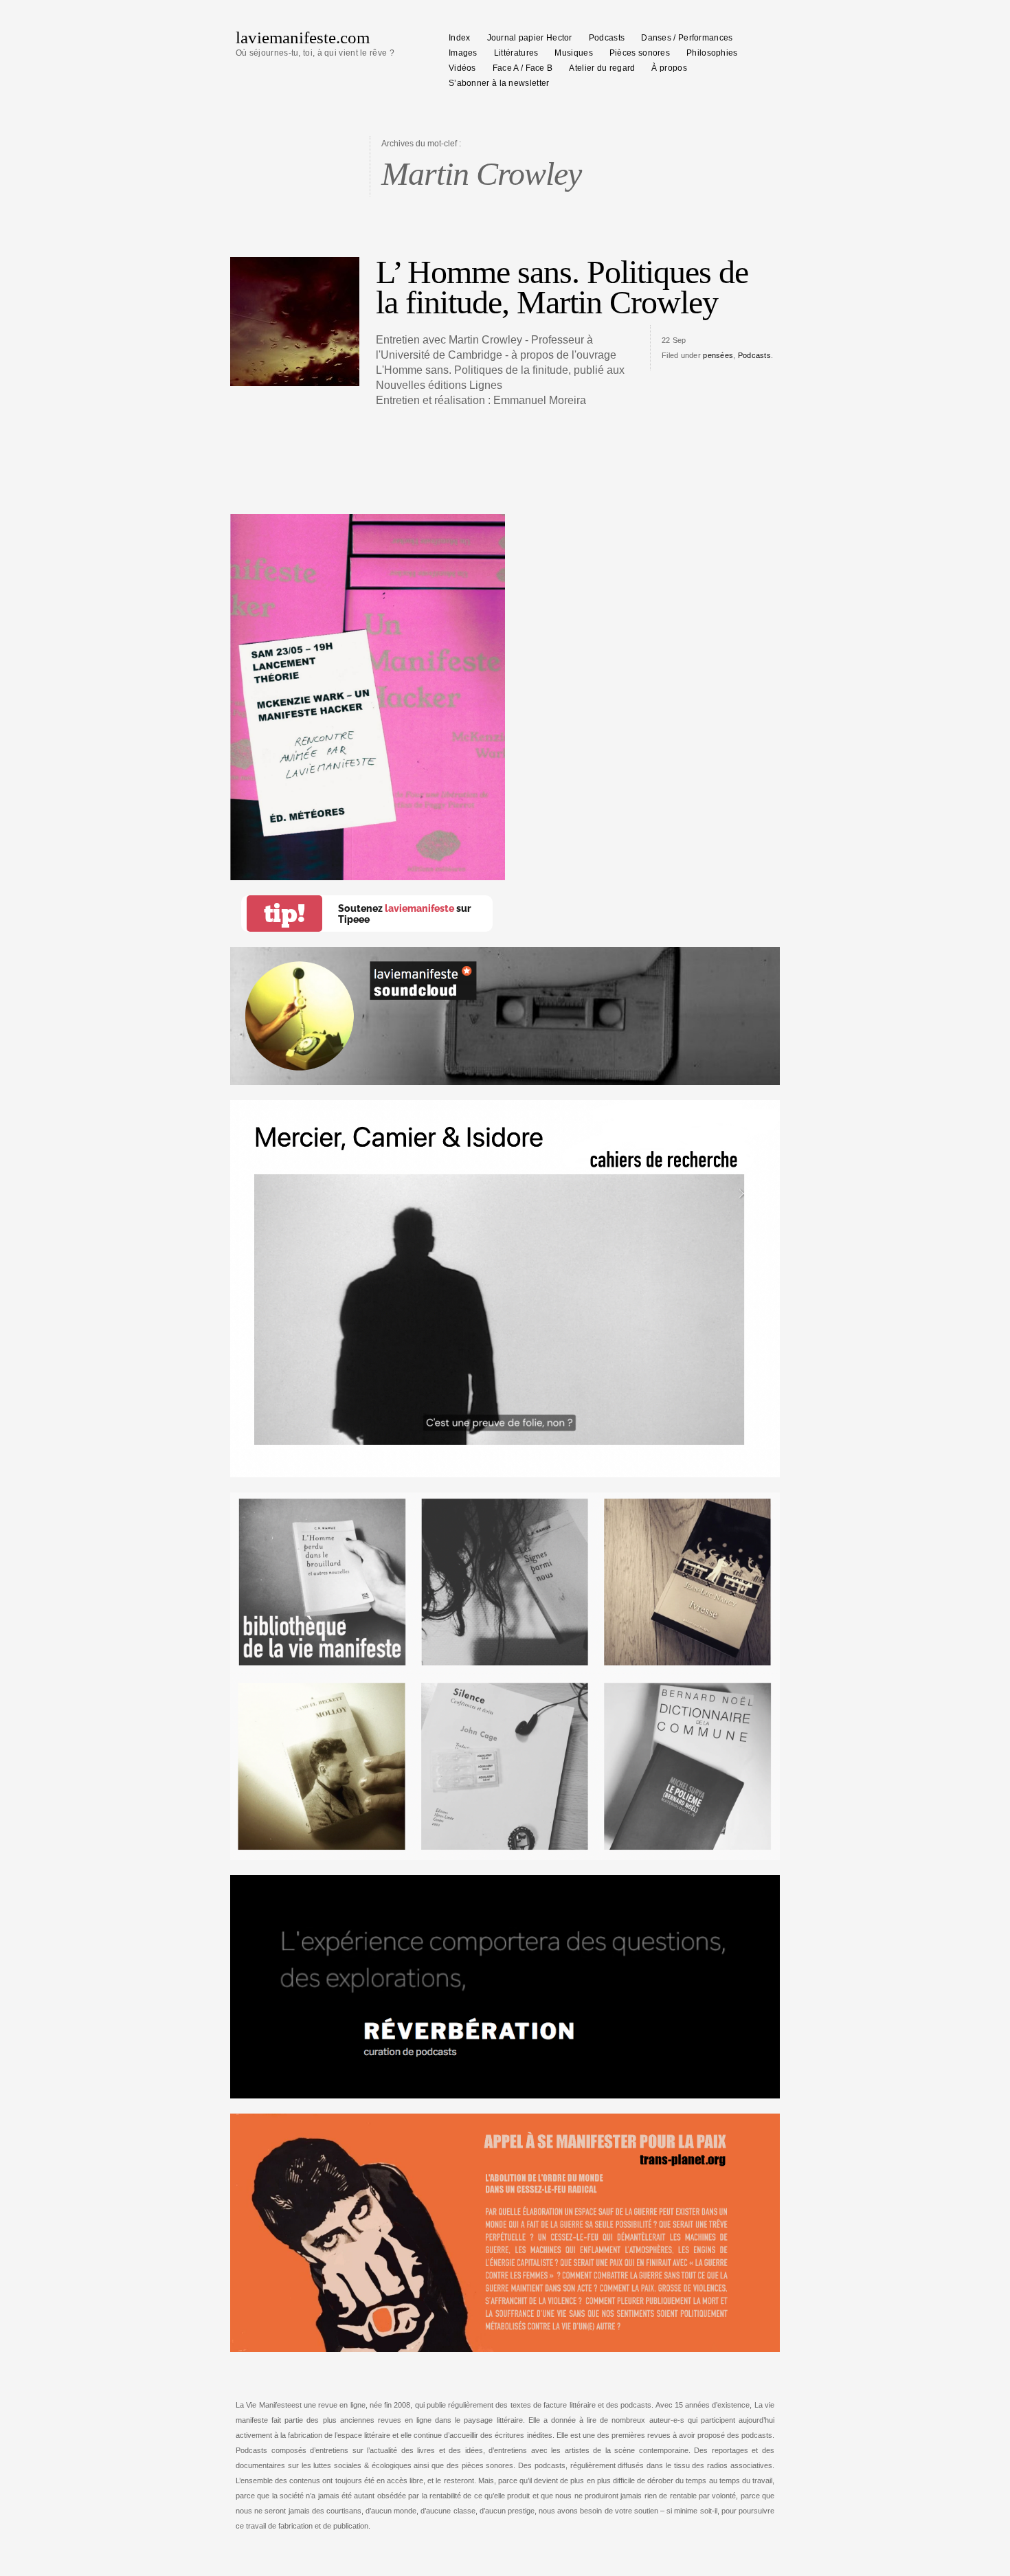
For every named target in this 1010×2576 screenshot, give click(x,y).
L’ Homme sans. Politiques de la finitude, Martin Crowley (562, 287)
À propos (669, 68)
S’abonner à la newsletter (499, 83)
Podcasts (607, 38)
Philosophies (712, 53)
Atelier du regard (602, 68)
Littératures (516, 53)
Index (460, 38)
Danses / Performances (687, 38)
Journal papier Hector (530, 38)
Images (463, 53)
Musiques (573, 53)
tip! (284, 914)
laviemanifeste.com (303, 37)
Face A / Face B (523, 68)
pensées (718, 355)
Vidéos (462, 68)
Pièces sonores (640, 53)
